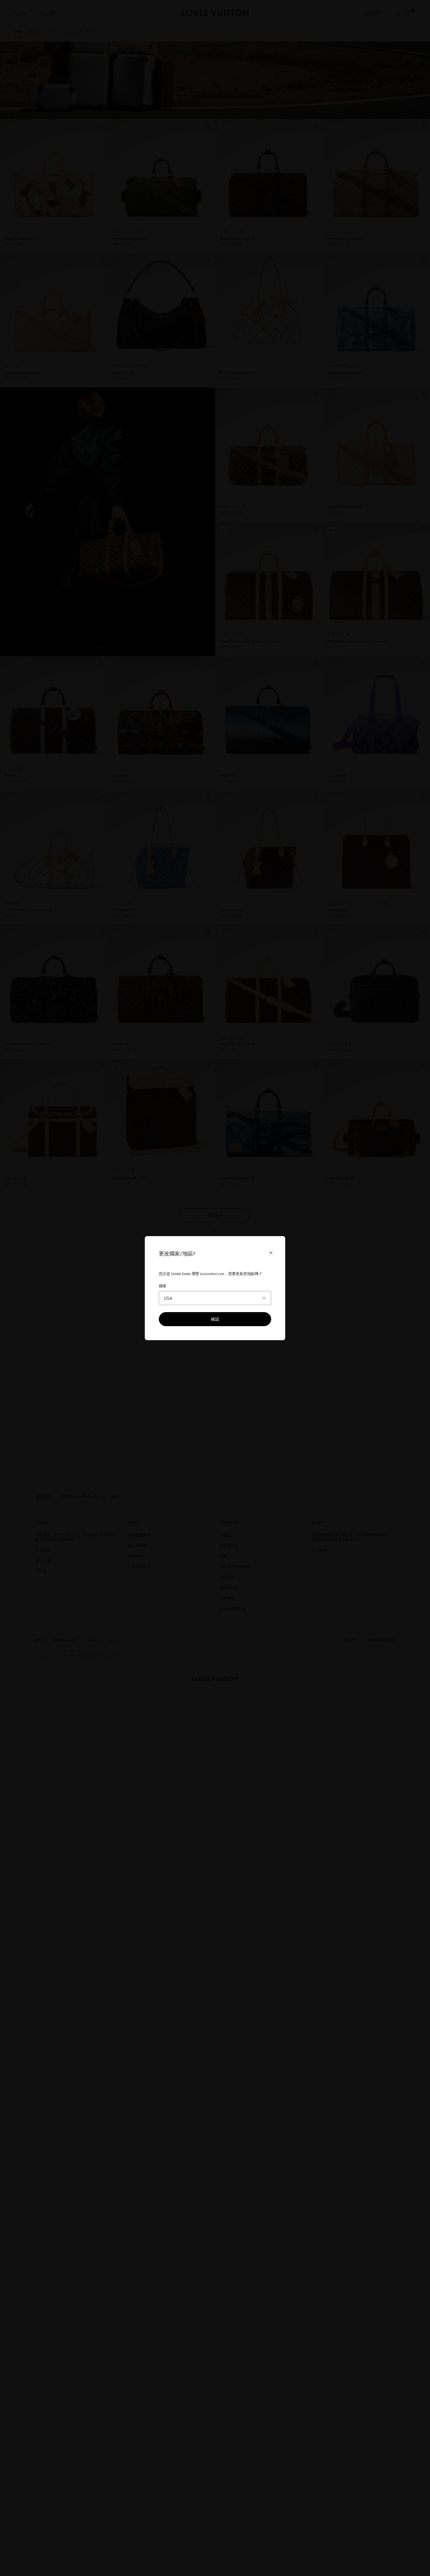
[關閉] (271, 1253)
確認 (215, 1319)
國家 (163, 1286)
